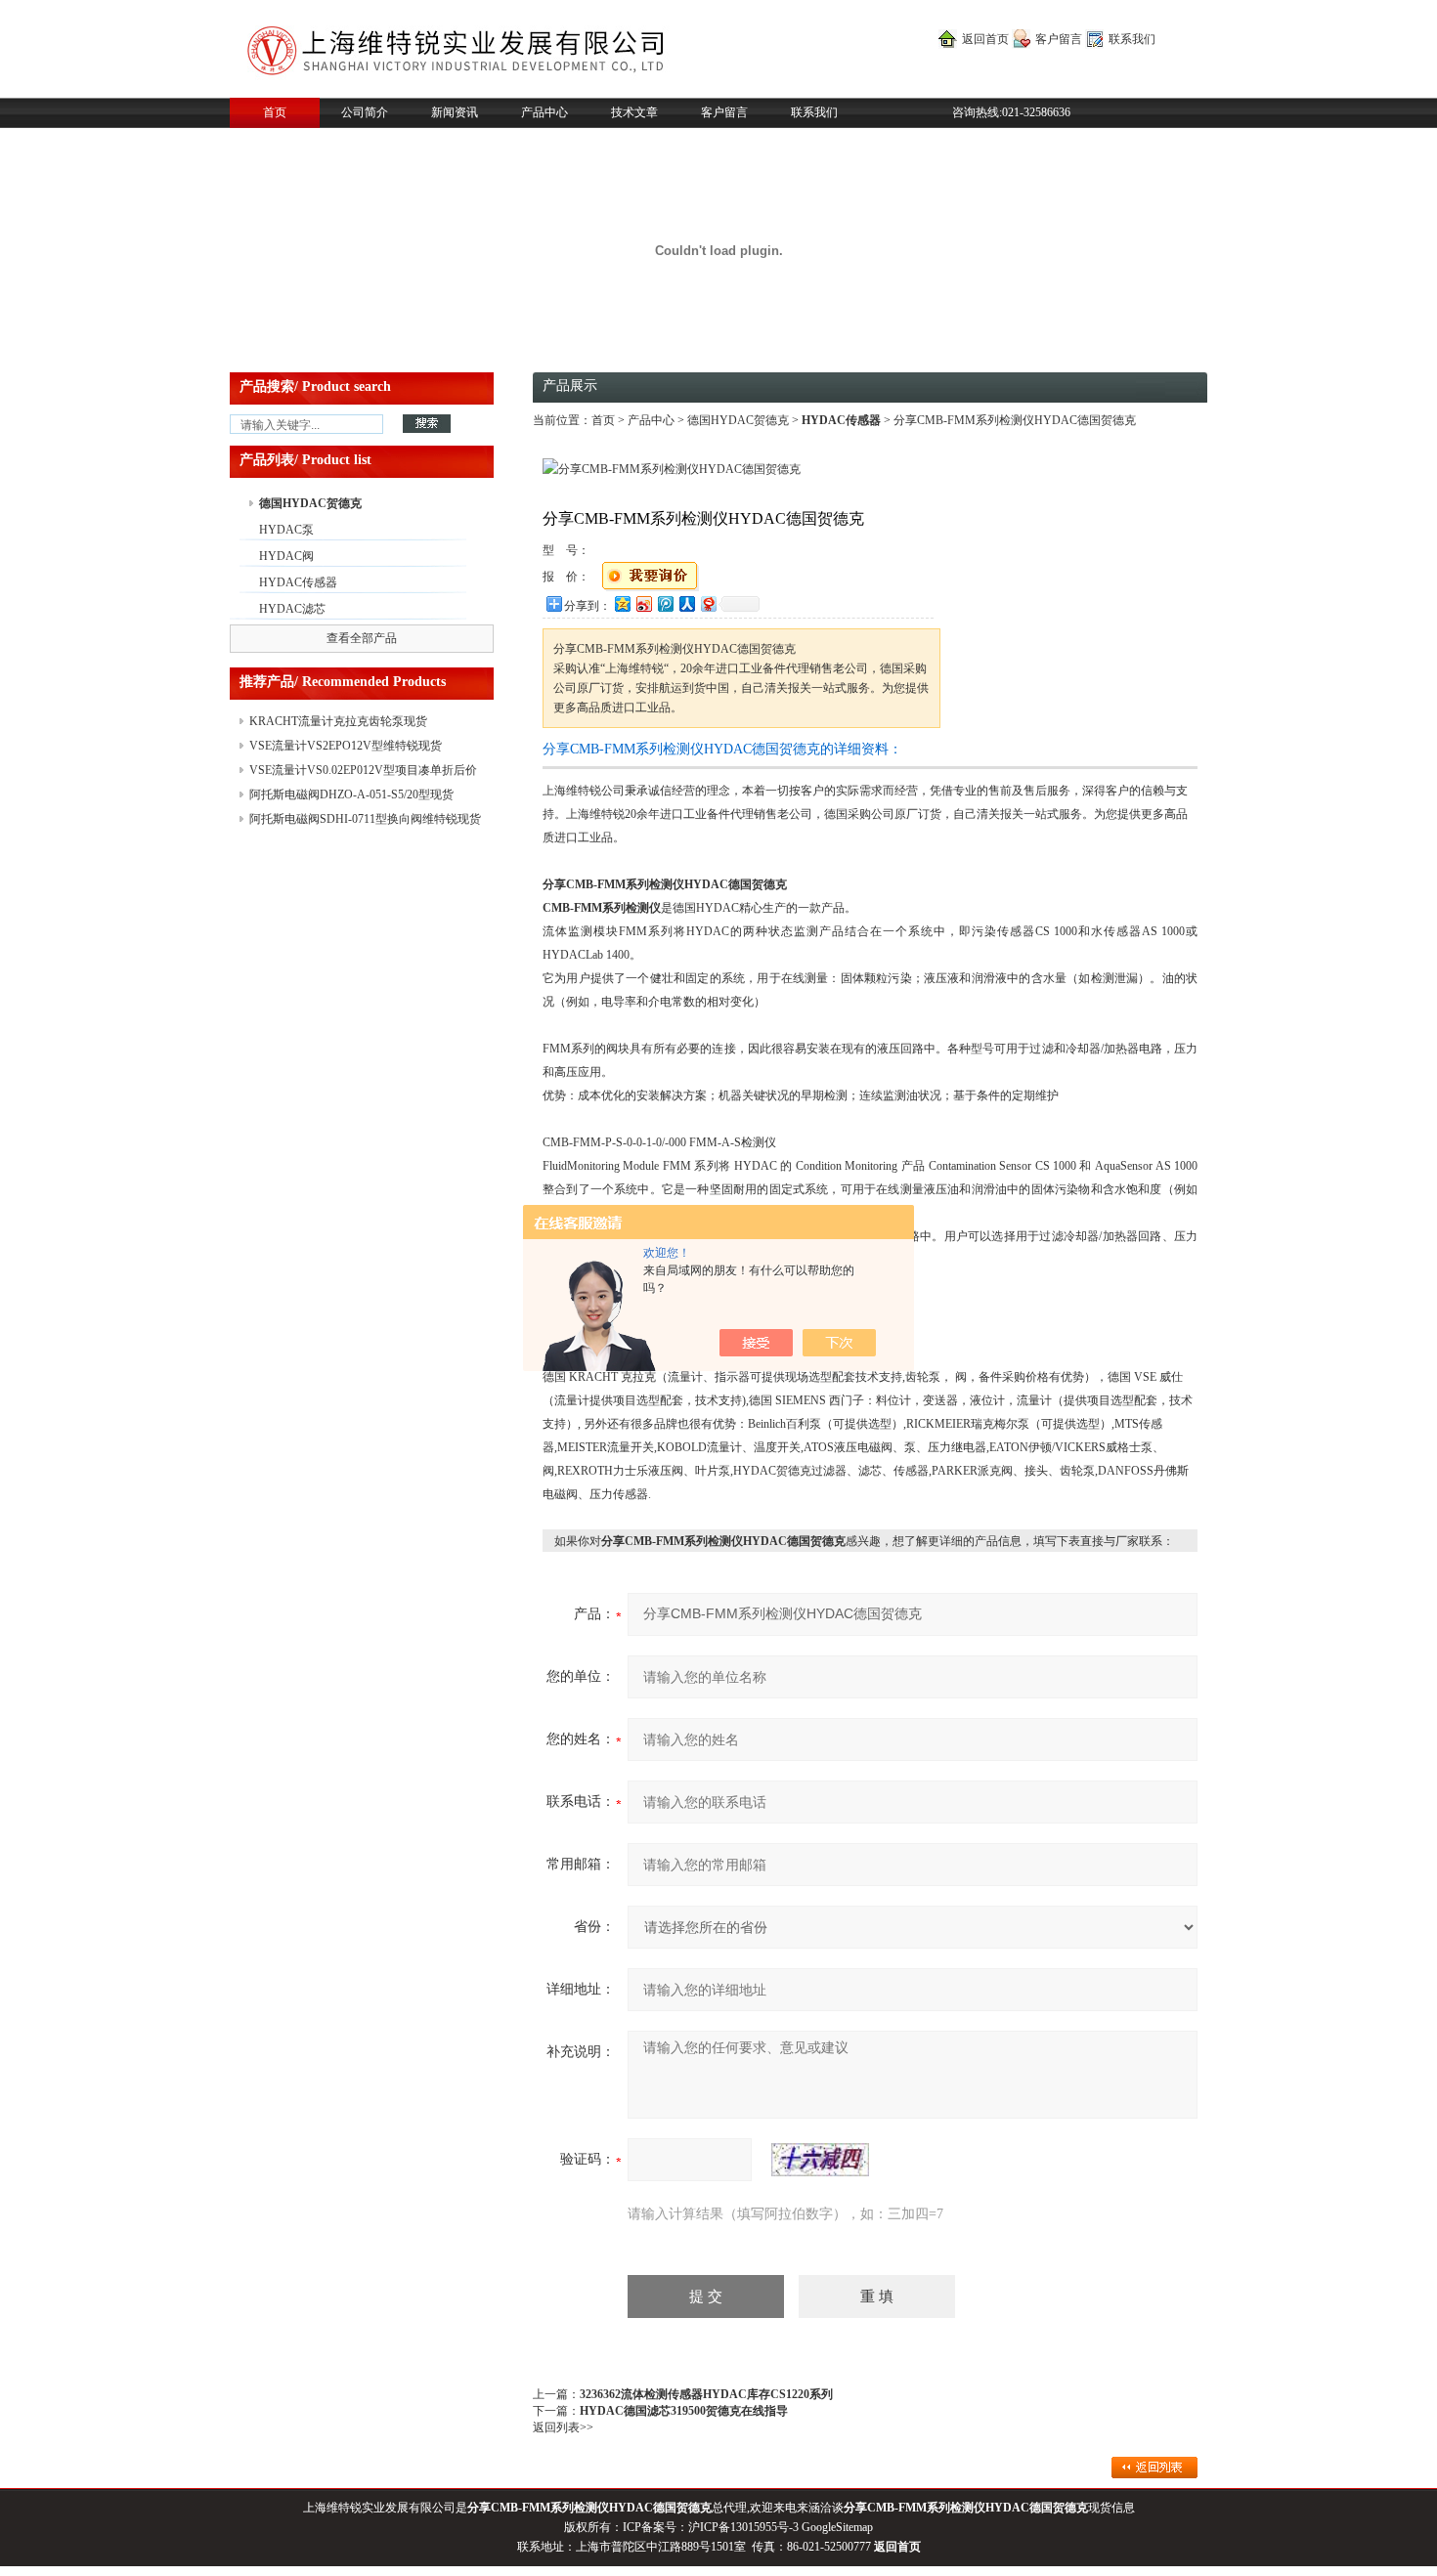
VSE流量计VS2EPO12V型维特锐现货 (346, 746)
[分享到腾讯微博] (665, 603)
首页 (275, 112)
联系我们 (1132, 39)
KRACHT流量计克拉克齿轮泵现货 (338, 721)
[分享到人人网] (686, 603)
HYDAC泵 (286, 530)
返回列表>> (563, 2427)
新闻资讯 (455, 112)
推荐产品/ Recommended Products (343, 682)
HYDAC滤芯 (292, 609)
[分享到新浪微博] (643, 603)
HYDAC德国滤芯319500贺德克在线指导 (684, 2411)
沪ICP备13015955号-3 (743, 2527)
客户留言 (1059, 39)
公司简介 (365, 112)
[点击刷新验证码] (820, 2160)
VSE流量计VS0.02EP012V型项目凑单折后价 (363, 770)
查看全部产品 (362, 638)
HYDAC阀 (286, 556)
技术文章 (634, 112)
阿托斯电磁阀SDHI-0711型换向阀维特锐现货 (365, 819)
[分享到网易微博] (708, 603)
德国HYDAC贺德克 (310, 503)
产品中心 (544, 112)
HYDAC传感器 (298, 582)
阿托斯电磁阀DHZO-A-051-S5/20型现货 (351, 794)
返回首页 (985, 39)
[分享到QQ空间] (622, 603)
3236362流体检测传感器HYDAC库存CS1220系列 (706, 2394)
